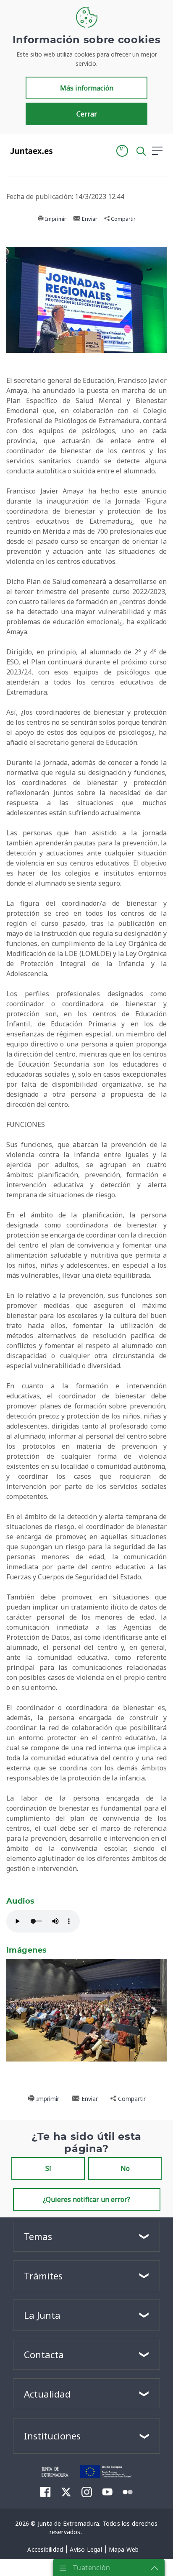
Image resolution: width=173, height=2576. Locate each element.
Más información (87, 88)
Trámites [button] (43, 2276)
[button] (122, 151)
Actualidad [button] (47, 2394)
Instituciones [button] (52, 2436)
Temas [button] (38, 2236)
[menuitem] (46, 2491)
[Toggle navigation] (64, 150)
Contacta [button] (44, 2354)
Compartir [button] (123, 219)
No (125, 2168)
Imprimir (55, 219)
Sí (48, 2168)
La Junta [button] (42, 2315)
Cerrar (87, 114)
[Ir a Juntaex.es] (29, 151)
